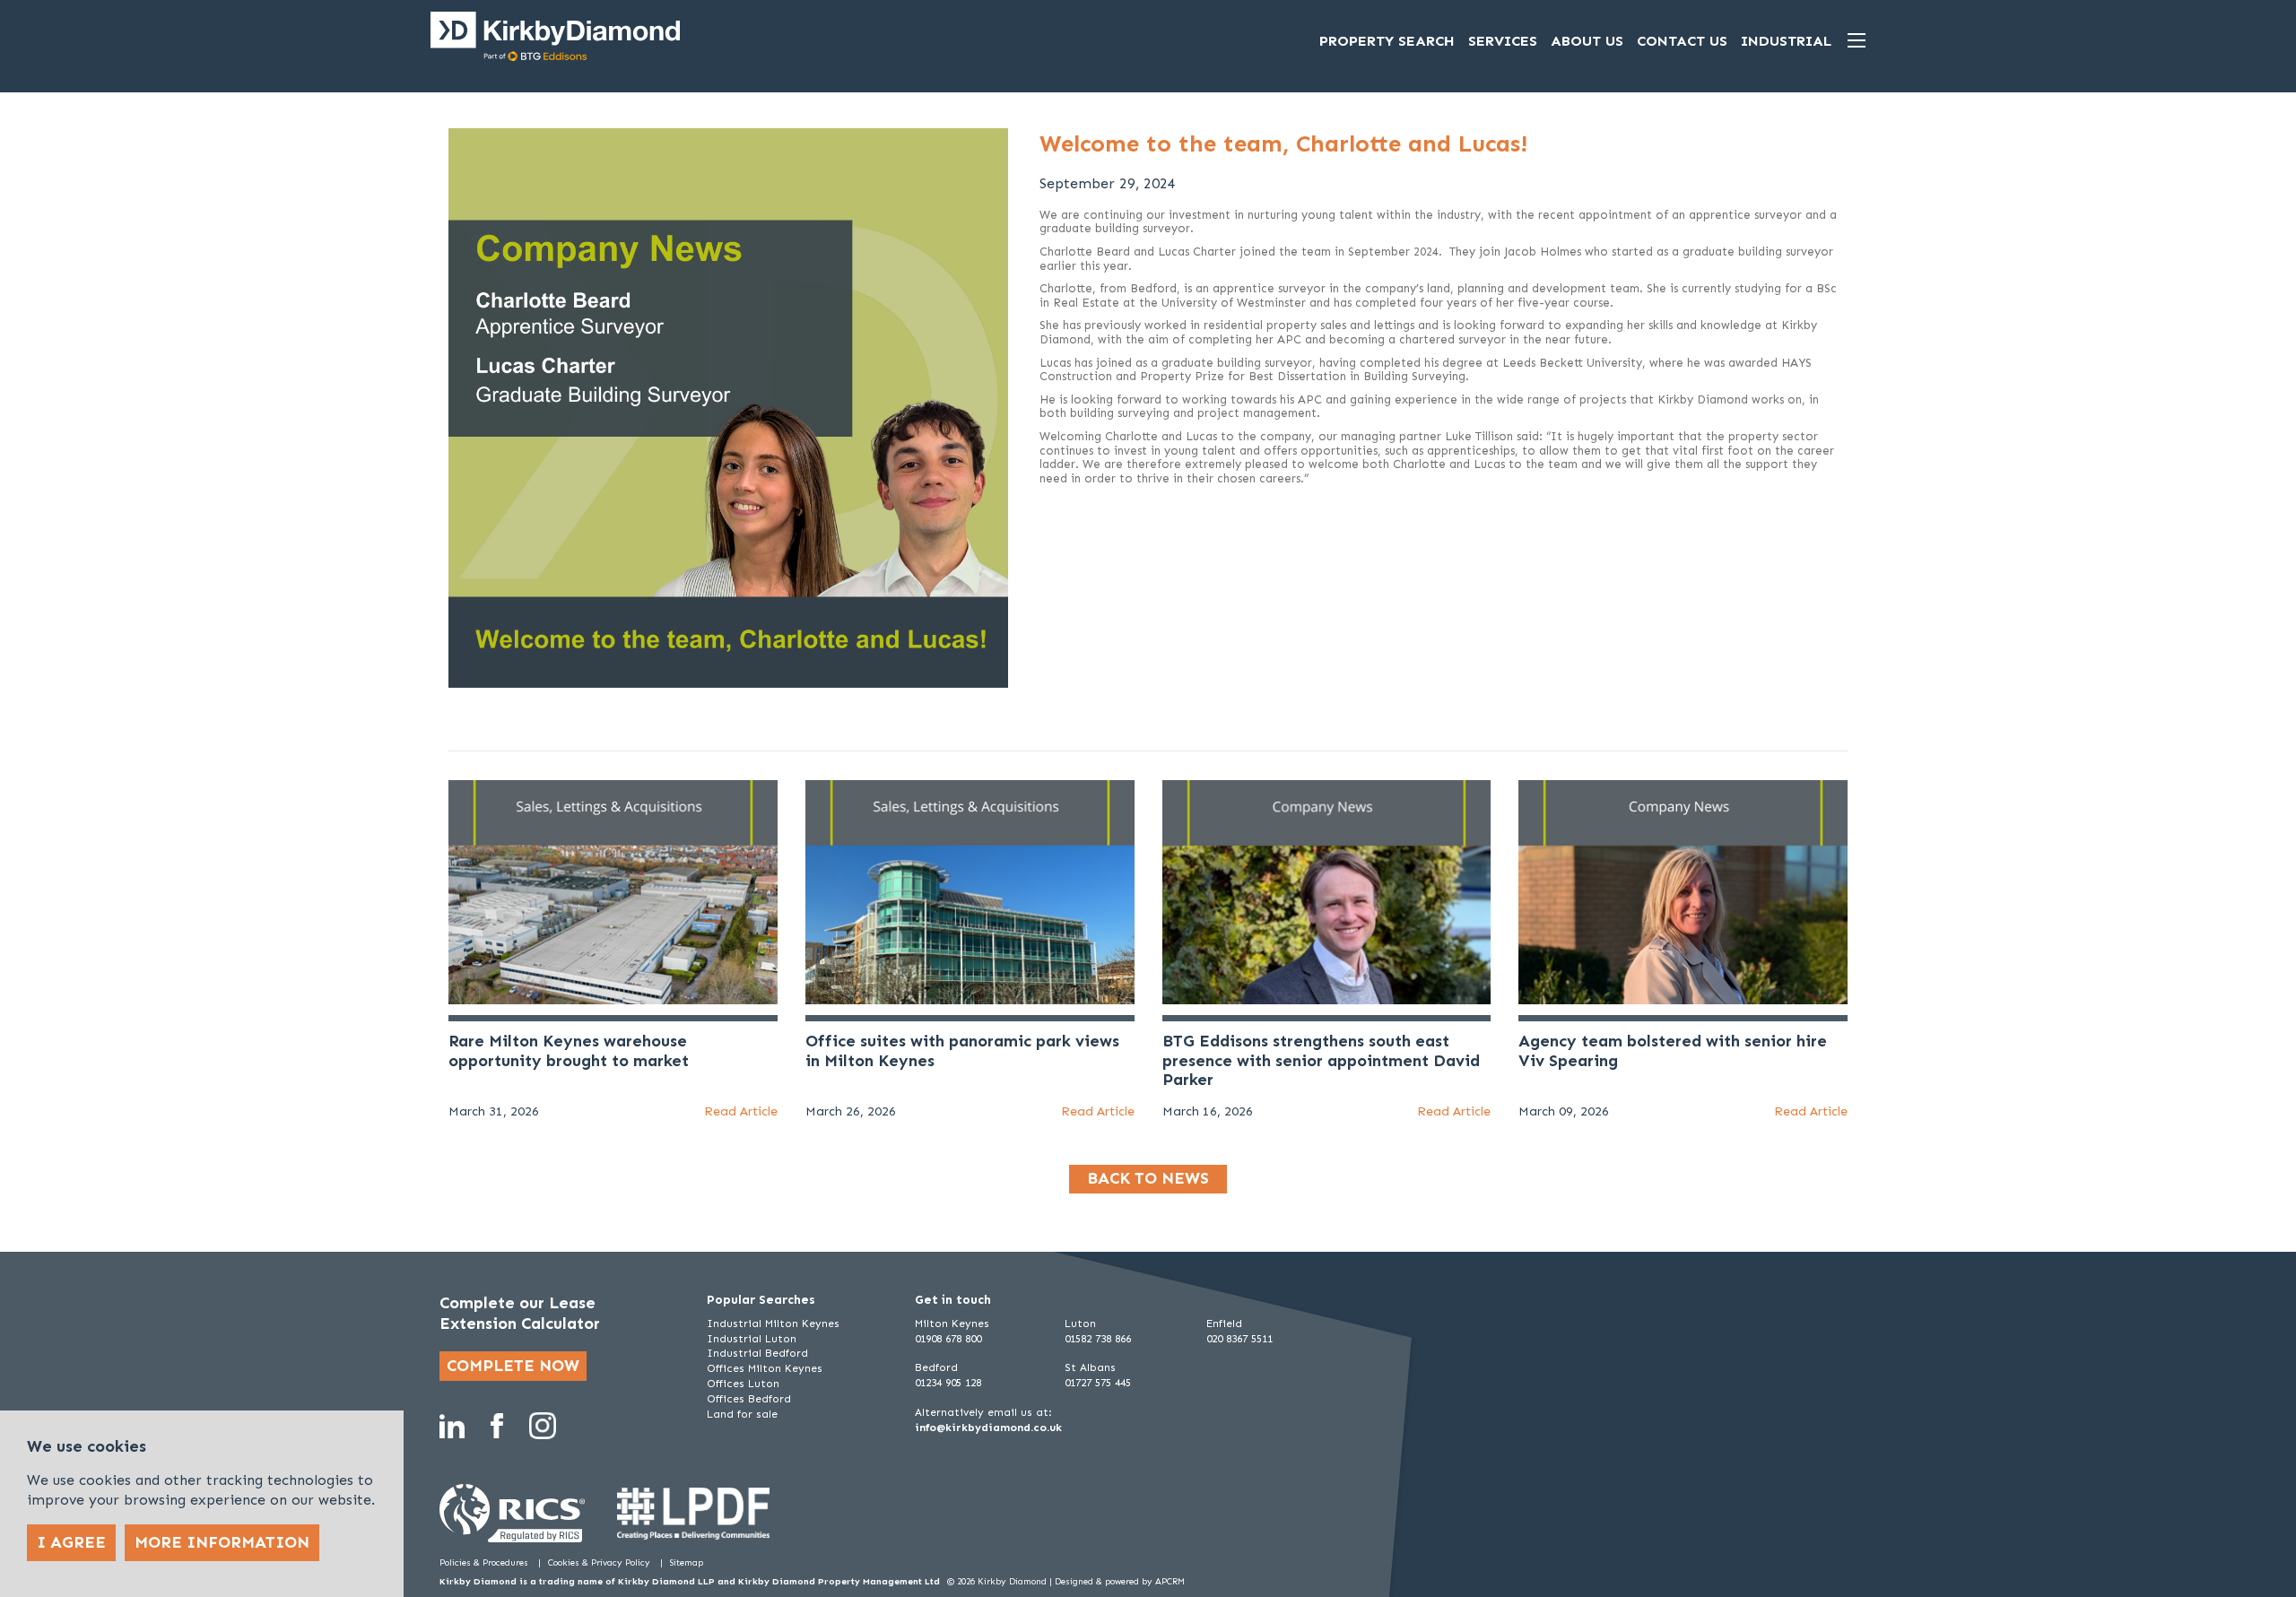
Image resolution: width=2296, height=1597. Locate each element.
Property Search (1387, 41)
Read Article (741, 1111)
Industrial (1786, 41)
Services (1503, 41)
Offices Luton (743, 1384)
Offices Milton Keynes (765, 1368)
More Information (222, 1542)
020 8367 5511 (1239, 1339)
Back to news (1148, 1178)
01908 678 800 (948, 1339)
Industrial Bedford (757, 1353)
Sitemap (687, 1563)
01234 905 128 (948, 1383)
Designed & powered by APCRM (1120, 1582)
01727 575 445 (1098, 1383)
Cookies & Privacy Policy (600, 1563)
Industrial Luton (752, 1339)
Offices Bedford (749, 1399)
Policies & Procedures (485, 1563)
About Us (1587, 41)
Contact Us (1682, 41)
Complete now (513, 1366)
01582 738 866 (1098, 1339)
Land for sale (742, 1414)
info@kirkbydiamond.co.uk (988, 1428)
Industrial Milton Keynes (773, 1324)
